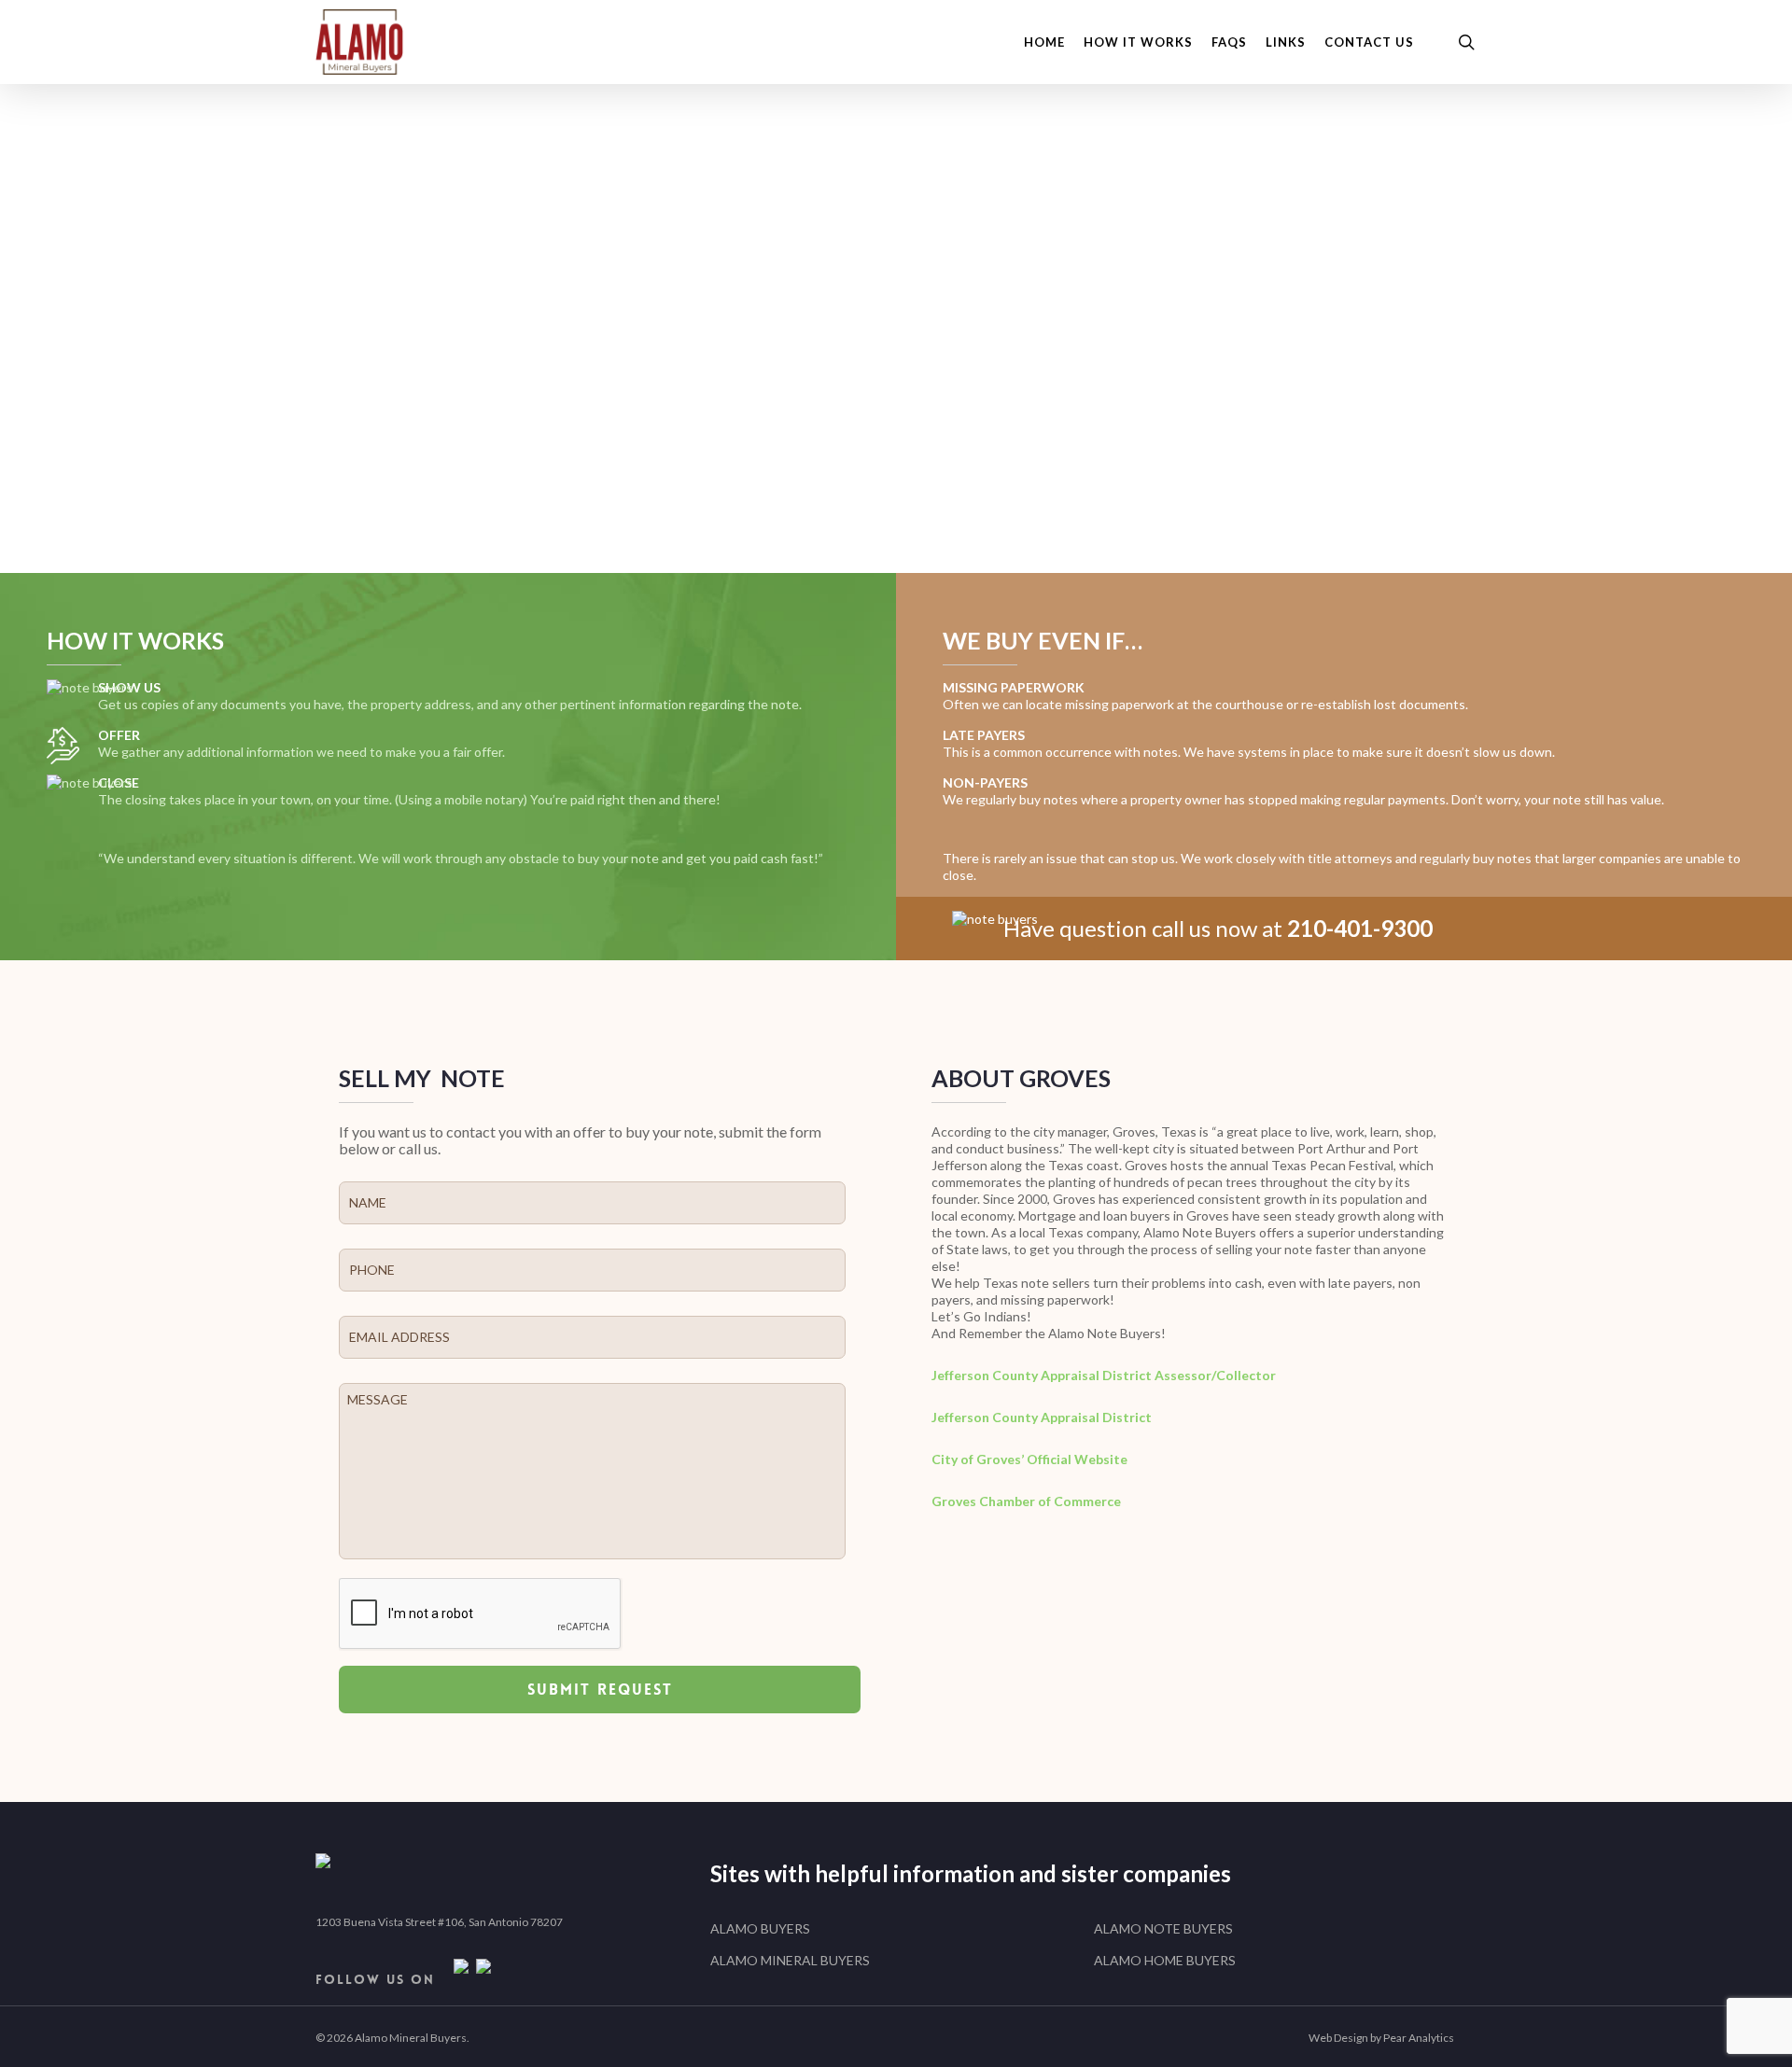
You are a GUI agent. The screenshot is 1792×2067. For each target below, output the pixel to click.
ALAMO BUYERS (760, 1928)
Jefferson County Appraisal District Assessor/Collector (1105, 1375)
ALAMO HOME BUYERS (1165, 1960)
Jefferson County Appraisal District (1042, 1417)
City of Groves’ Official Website (1029, 1459)
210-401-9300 (1208, 437)
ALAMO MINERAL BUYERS (790, 1960)
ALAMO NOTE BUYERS (1163, 1928)
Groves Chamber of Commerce (1026, 1501)
